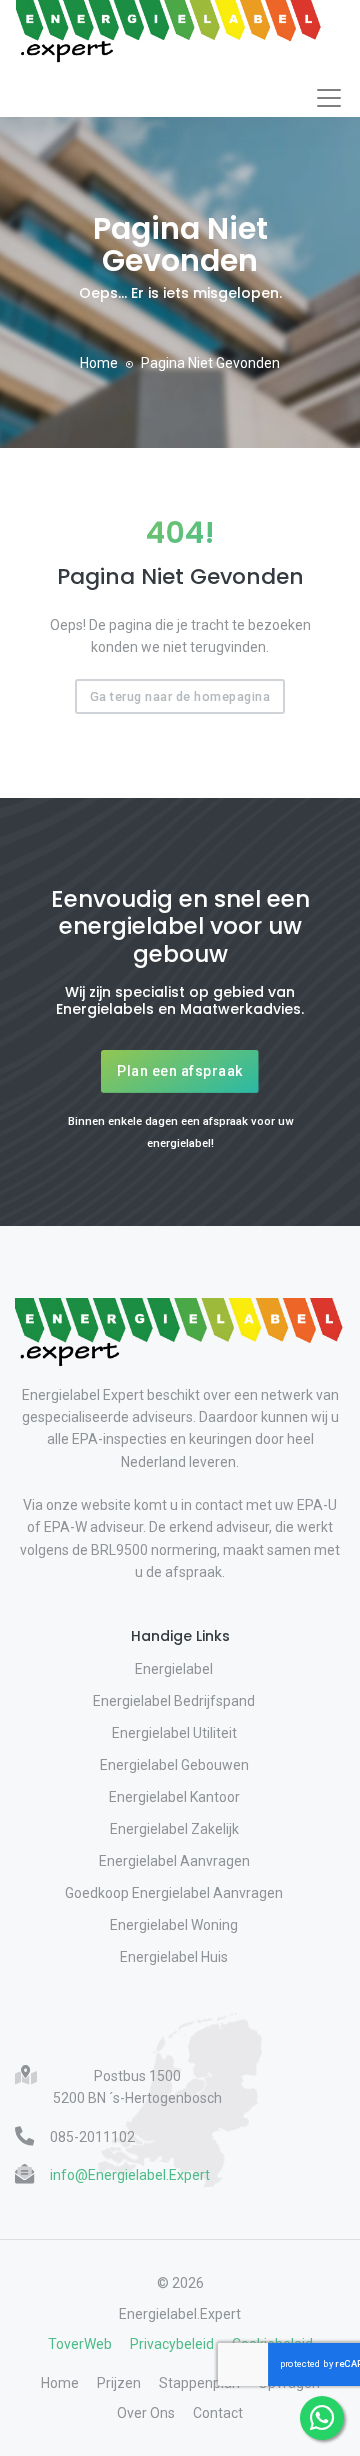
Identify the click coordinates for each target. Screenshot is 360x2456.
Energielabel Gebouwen (174, 1765)
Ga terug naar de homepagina (180, 696)
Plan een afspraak (180, 1071)
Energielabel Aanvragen (174, 1861)
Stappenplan (199, 2383)
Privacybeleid (172, 2344)
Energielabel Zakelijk (174, 1829)
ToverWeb (80, 2344)
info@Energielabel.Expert (130, 2175)
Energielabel (174, 1669)
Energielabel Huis (174, 1957)
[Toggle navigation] (329, 98)
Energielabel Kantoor (174, 1797)
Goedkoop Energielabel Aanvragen (174, 1893)
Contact (218, 2413)
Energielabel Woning (174, 1925)
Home (99, 363)
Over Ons (146, 2413)
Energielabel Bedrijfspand (174, 1701)
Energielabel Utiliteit (174, 1733)
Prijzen (119, 2383)
